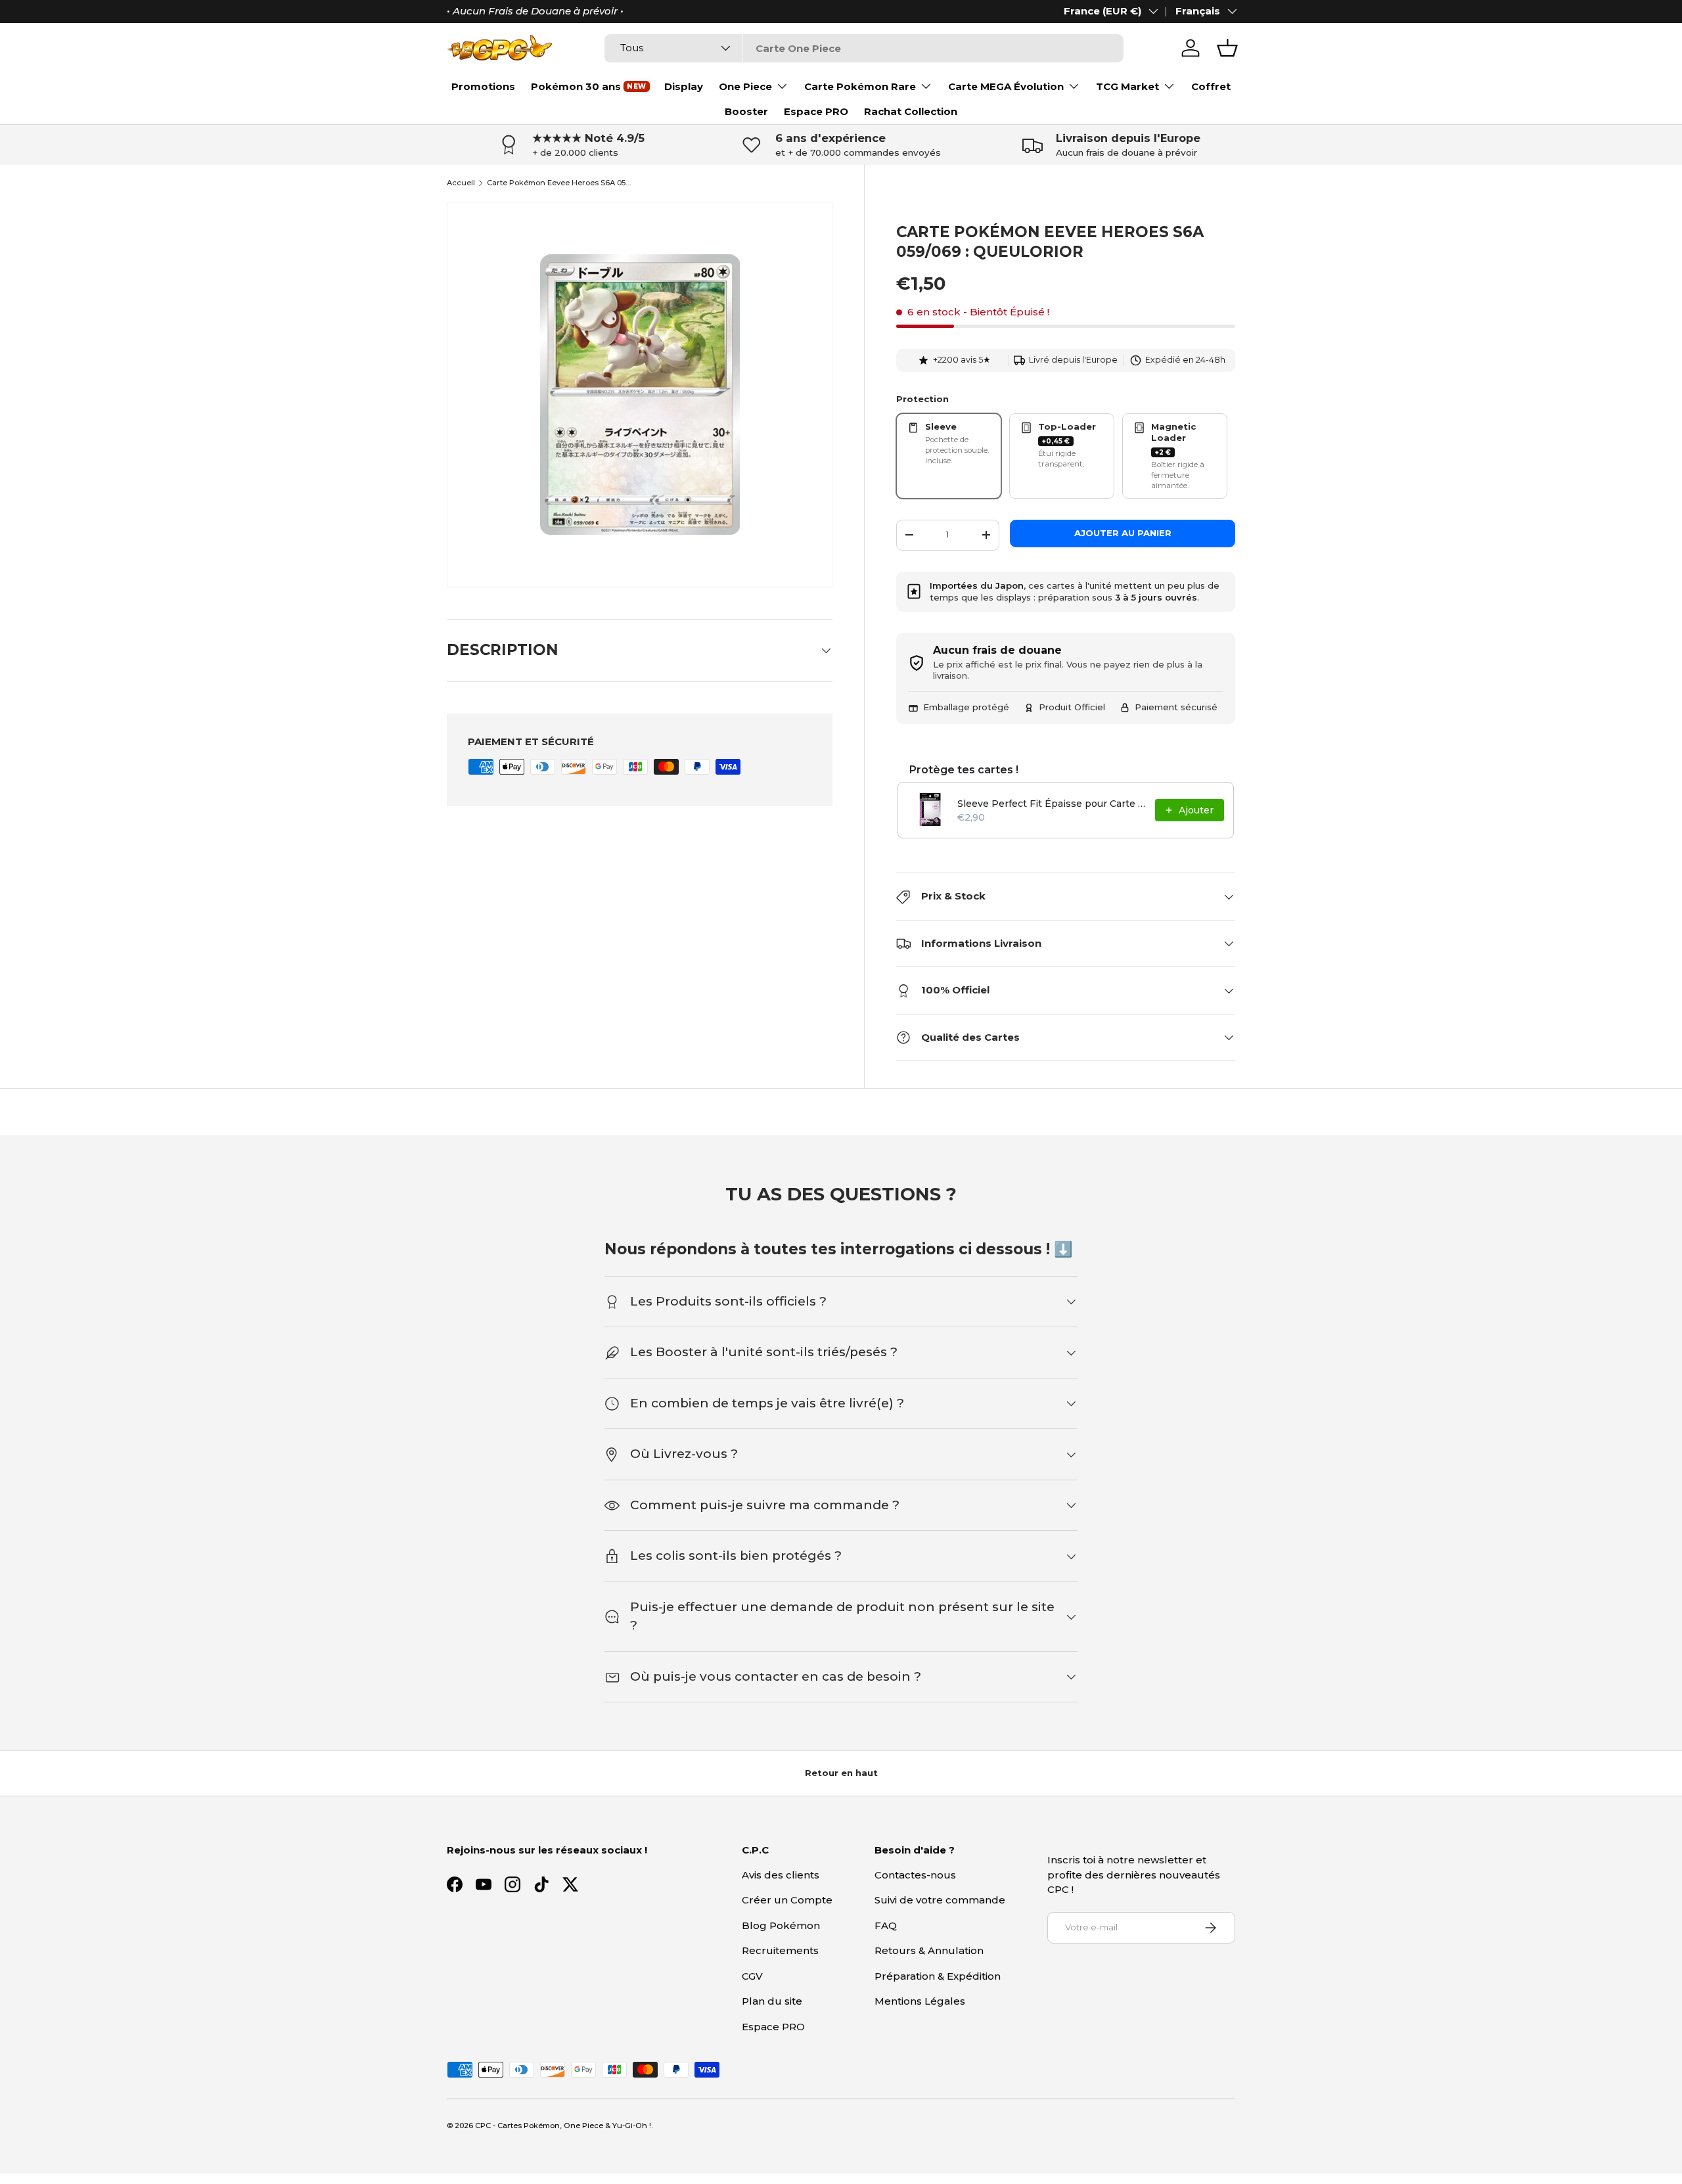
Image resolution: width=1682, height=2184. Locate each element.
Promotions (483, 86)
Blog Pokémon (781, 1925)
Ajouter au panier (1123, 533)
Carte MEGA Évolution (1006, 86)
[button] (1227, 48)
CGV (752, 1976)
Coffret (1211, 86)
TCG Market (1127, 86)
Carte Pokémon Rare (860, 86)
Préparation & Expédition (938, 1976)
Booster (746, 111)
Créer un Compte (787, 1900)
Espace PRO (816, 111)
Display (684, 86)
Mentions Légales (920, 2001)
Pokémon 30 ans (576, 86)
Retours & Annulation (929, 1950)
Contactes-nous (915, 1875)
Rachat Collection (911, 111)
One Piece (745, 86)
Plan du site (772, 2001)
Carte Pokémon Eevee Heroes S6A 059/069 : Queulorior (561, 183)
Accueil (461, 183)
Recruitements (780, 1950)
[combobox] (864, 48)
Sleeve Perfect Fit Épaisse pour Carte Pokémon (1052, 804)
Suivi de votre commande (940, 1900)
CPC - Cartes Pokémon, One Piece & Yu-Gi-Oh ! (563, 2126)
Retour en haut (841, 1773)
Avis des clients (781, 1875)
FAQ (886, 1925)
